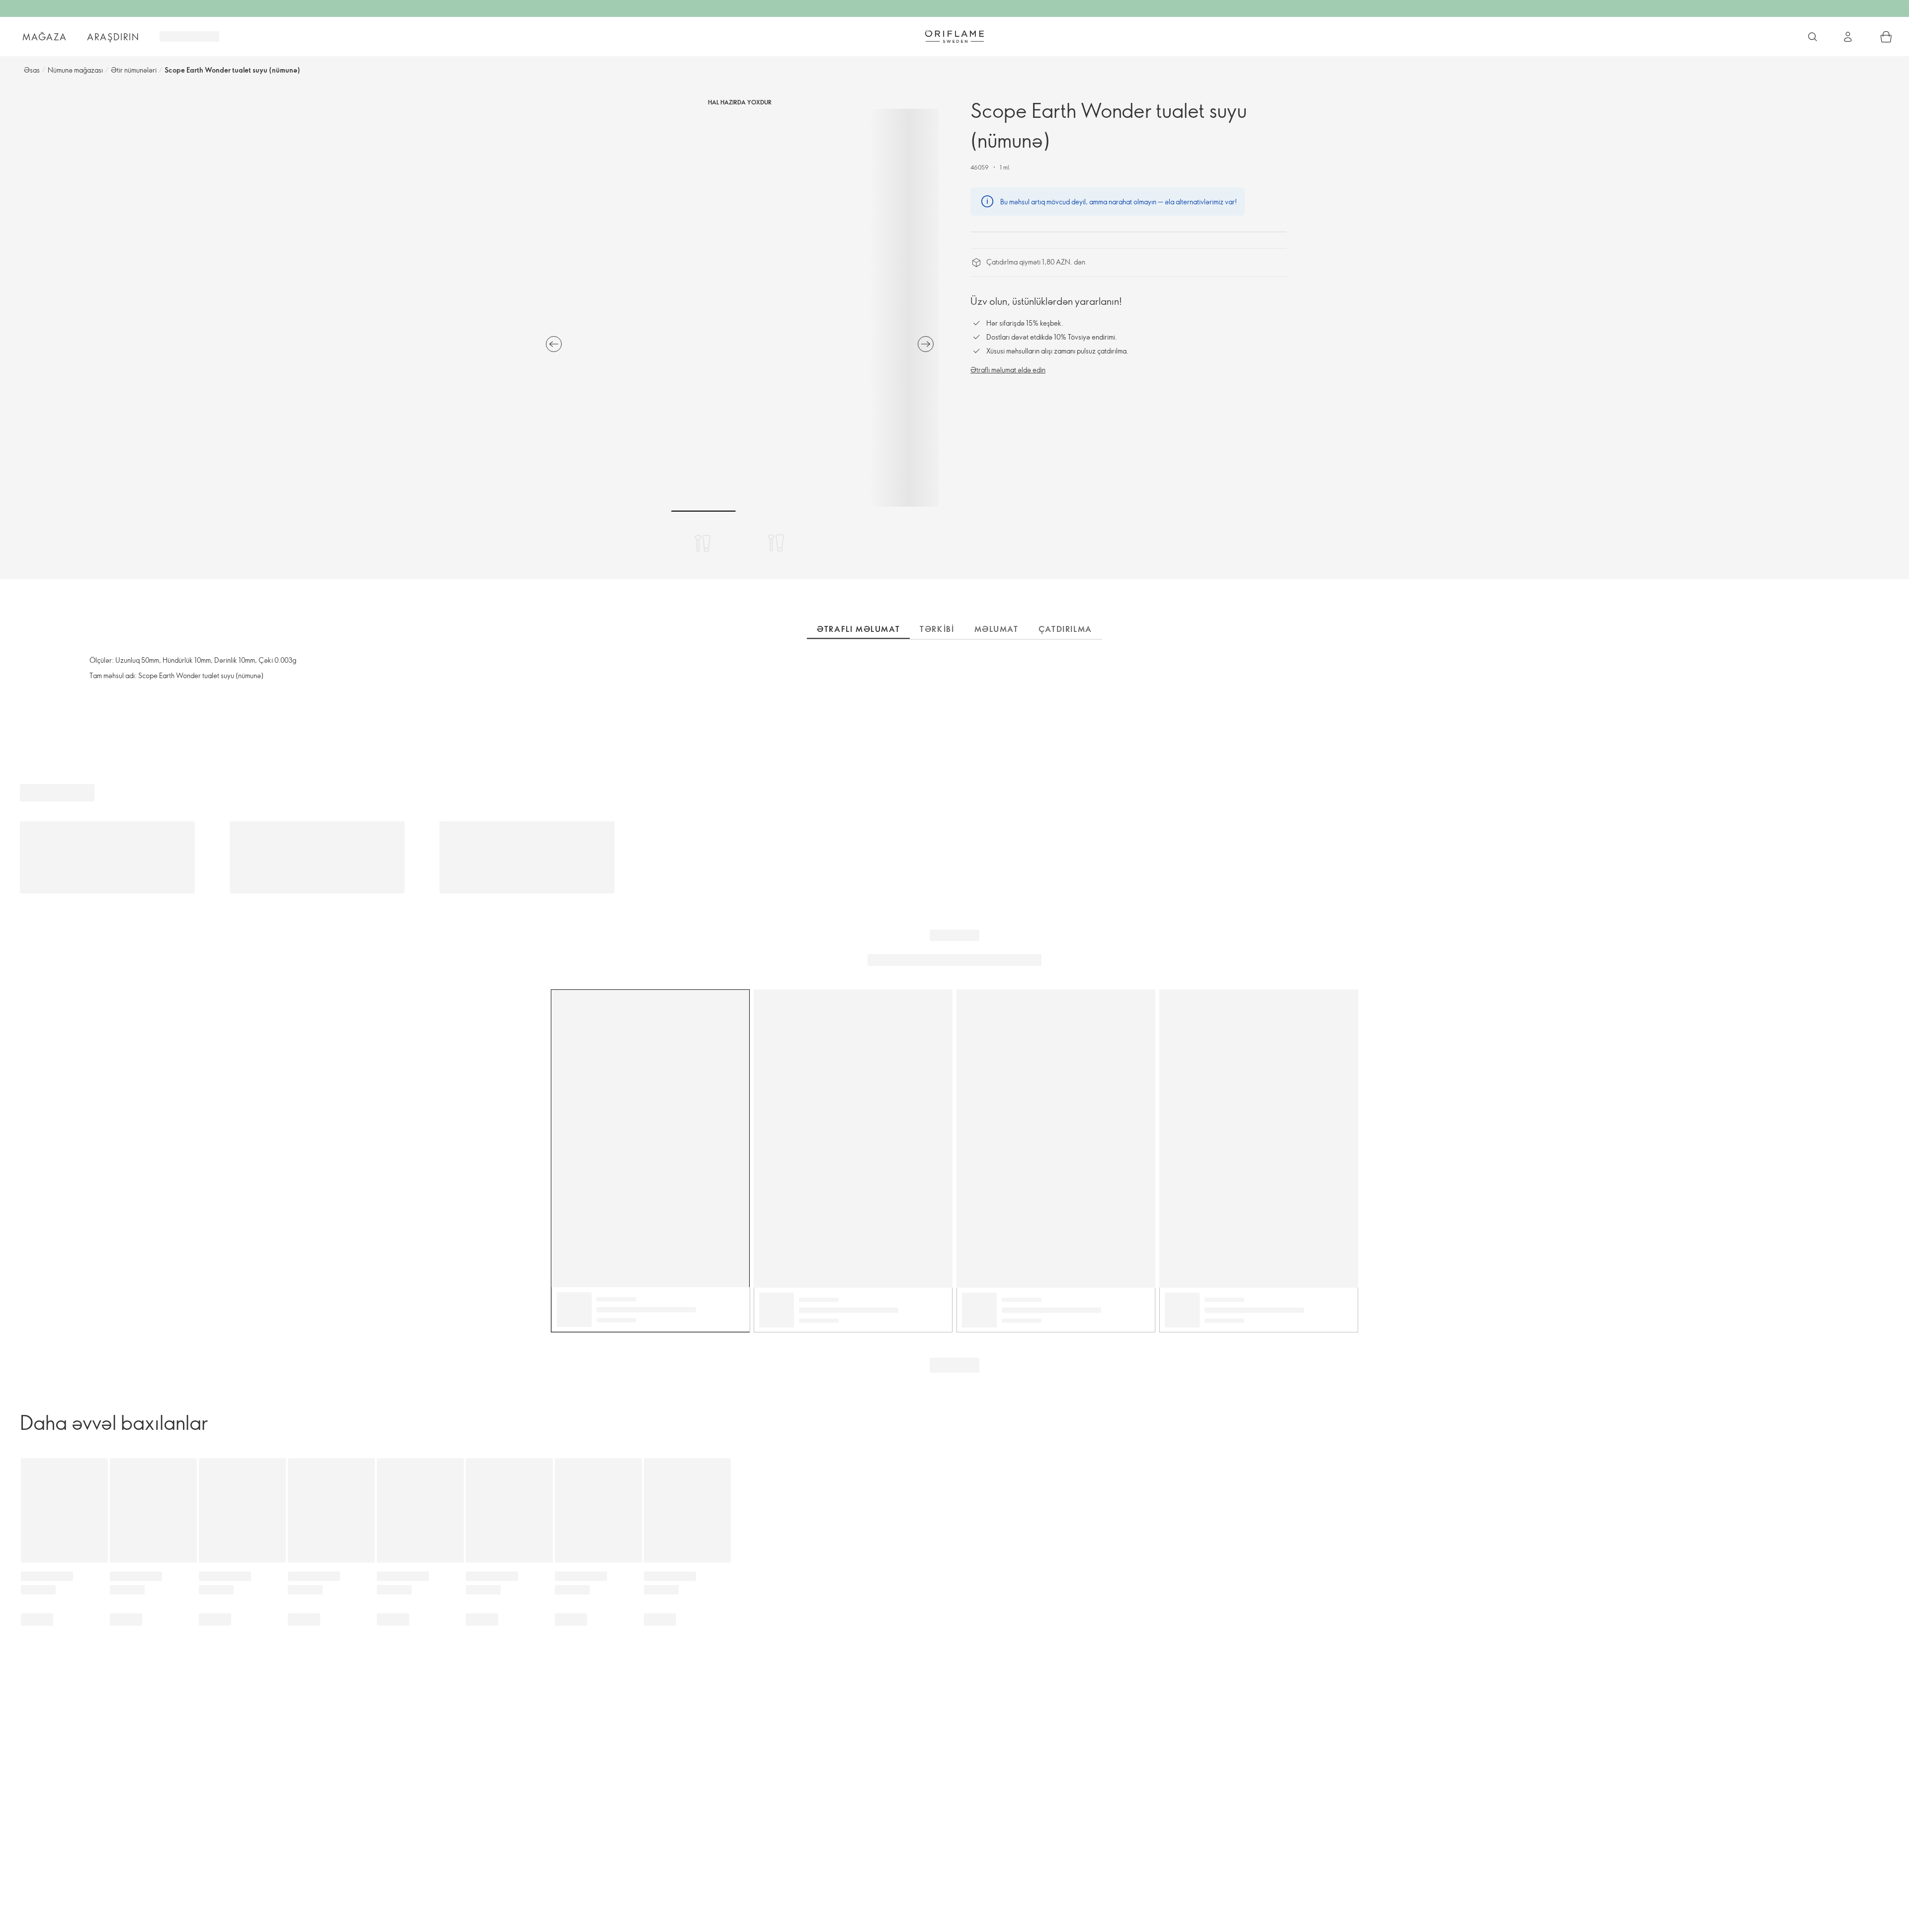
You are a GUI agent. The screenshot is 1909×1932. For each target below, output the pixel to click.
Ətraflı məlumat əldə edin (1008, 370)
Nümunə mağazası (75, 70)
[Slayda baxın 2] (776, 543)
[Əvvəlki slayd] (554, 344)
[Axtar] (1813, 37)
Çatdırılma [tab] (1065, 629)
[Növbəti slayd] (926, 344)
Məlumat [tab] (997, 629)
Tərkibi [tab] (937, 629)
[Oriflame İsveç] (954, 36)
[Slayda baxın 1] (703, 543)
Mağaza (45, 37)
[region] (740, 308)
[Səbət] (1886, 37)
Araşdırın (113, 37)
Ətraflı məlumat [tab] (858, 629)
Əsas (32, 70)
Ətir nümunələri (134, 70)
